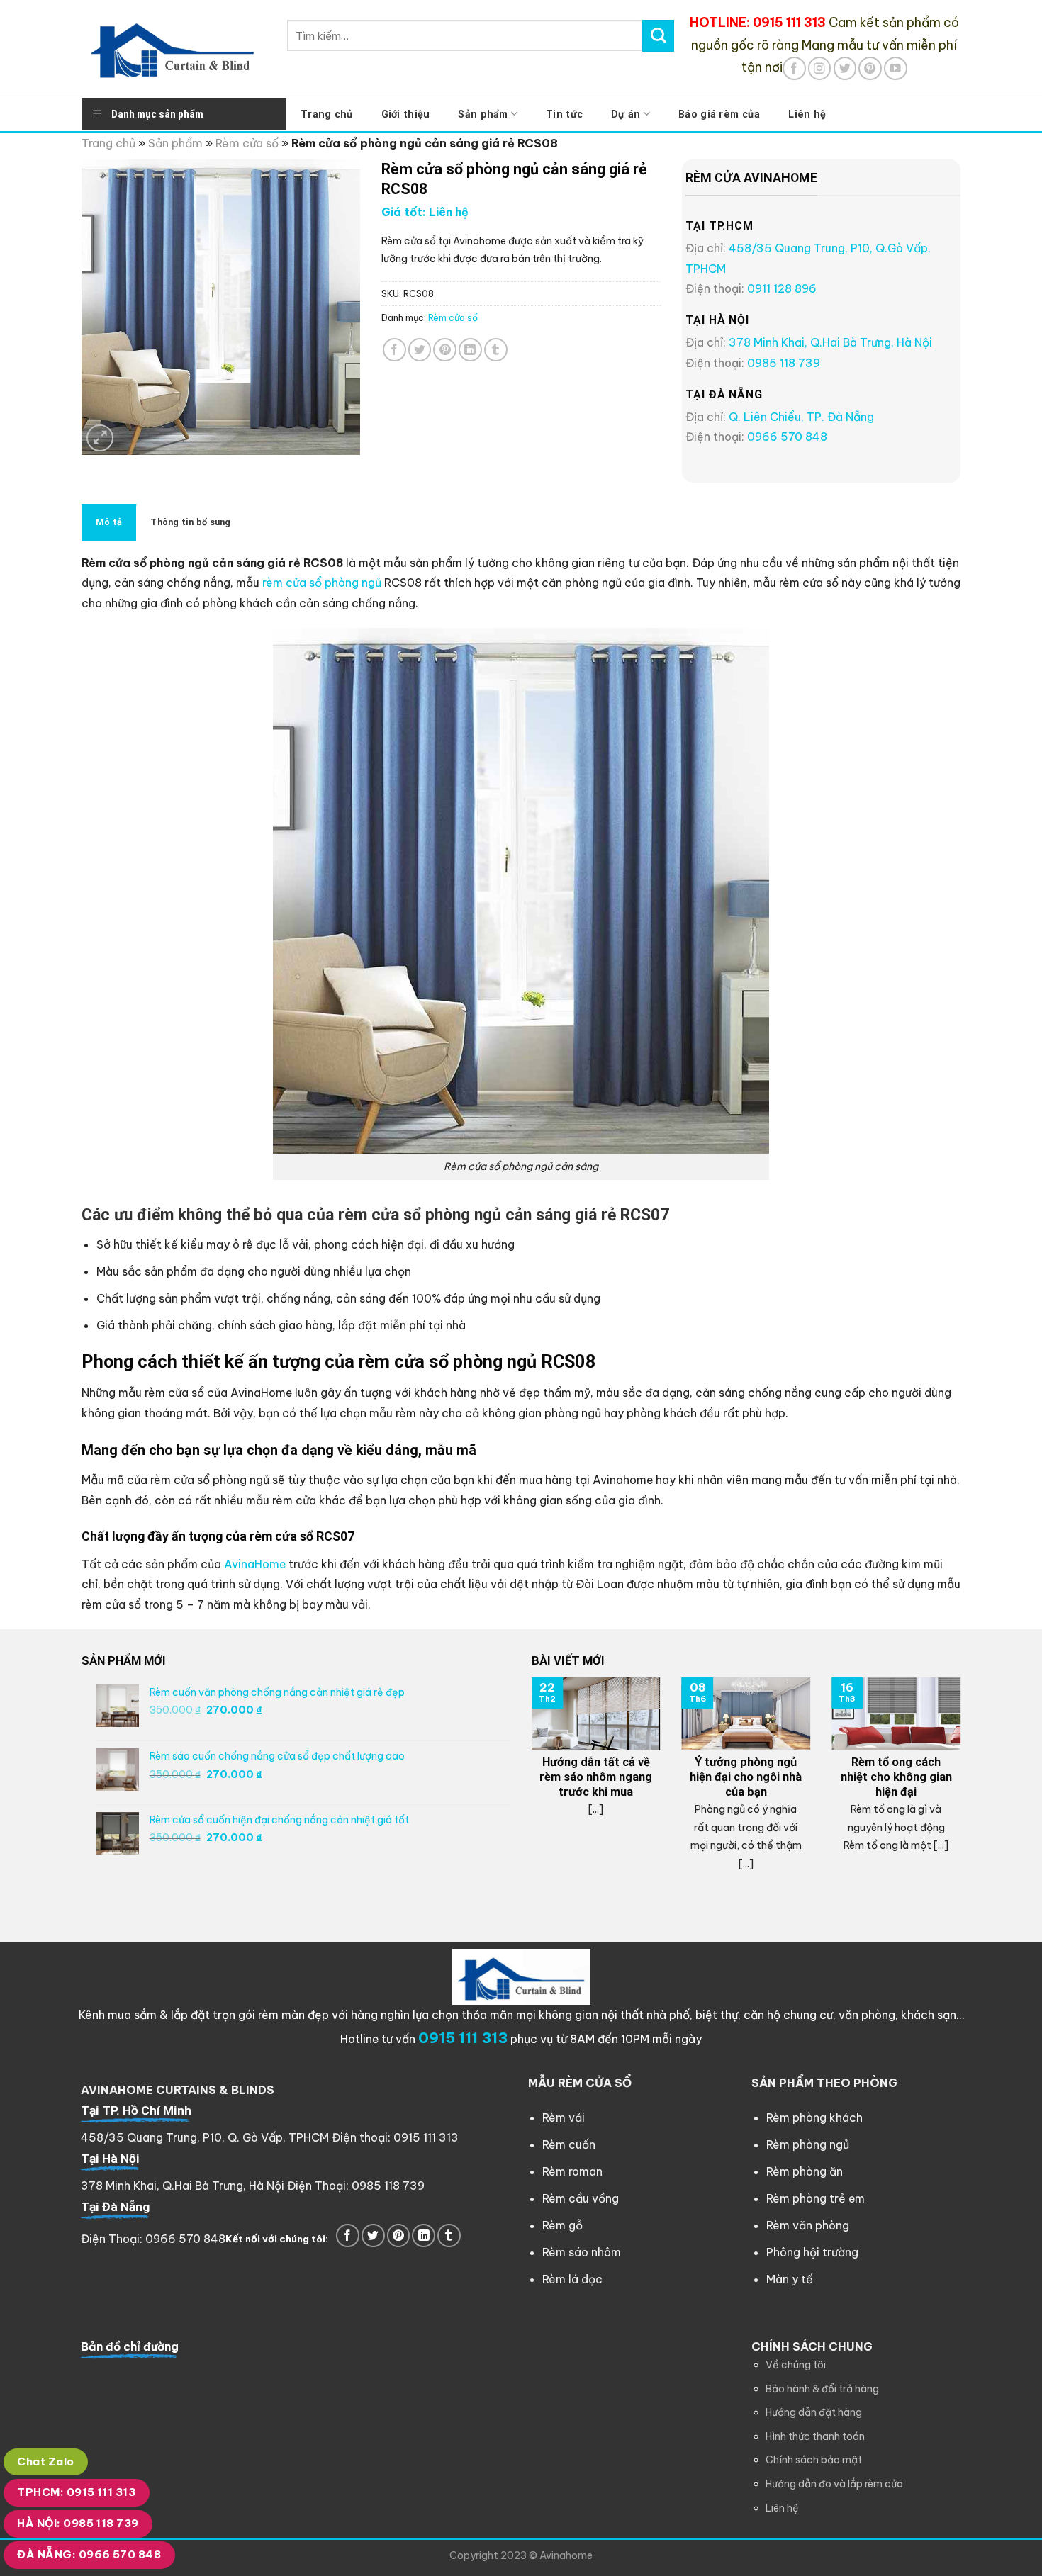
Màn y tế (790, 2279)
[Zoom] (100, 438)
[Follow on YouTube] (896, 68)
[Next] (963, 1787)
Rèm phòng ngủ (808, 2144)
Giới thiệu (406, 114)
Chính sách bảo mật (814, 2460)
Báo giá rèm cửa (719, 114)
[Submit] (658, 35)
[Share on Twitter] (420, 350)
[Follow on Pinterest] (870, 68)
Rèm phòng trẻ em (816, 2198)
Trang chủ (327, 114)
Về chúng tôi (796, 2365)
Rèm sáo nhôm (582, 2252)
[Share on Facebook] (394, 350)
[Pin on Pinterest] (445, 350)
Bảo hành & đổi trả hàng (822, 2389)
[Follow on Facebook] (794, 68)
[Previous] (529, 1787)
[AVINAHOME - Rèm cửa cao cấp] (174, 48)
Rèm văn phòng (808, 2225)
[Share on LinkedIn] (470, 350)
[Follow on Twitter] (845, 68)
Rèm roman (572, 2171)
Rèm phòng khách (814, 2117)
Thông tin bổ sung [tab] (190, 522)
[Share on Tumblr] (496, 350)
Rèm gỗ (562, 2225)
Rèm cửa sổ (247, 143)
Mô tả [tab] (109, 522)
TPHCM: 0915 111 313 (76, 2492)
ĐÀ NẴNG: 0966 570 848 (89, 2554)
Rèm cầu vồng (581, 2198)
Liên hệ (807, 114)
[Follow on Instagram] (820, 68)
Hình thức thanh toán (815, 2436)
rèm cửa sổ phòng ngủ (322, 583)
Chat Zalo (45, 2462)
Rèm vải (564, 2117)
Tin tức (564, 114)
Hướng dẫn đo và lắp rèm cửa (834, 2484)
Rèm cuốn (569, 2144)
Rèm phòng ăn (805, 2171)
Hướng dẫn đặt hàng (814, 2412)
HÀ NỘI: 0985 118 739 (78, 2523)
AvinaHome (255, 1564)
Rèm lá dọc (572, 2279)
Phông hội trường (812, 2252)
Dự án (626, 114)
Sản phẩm (483, 114)
